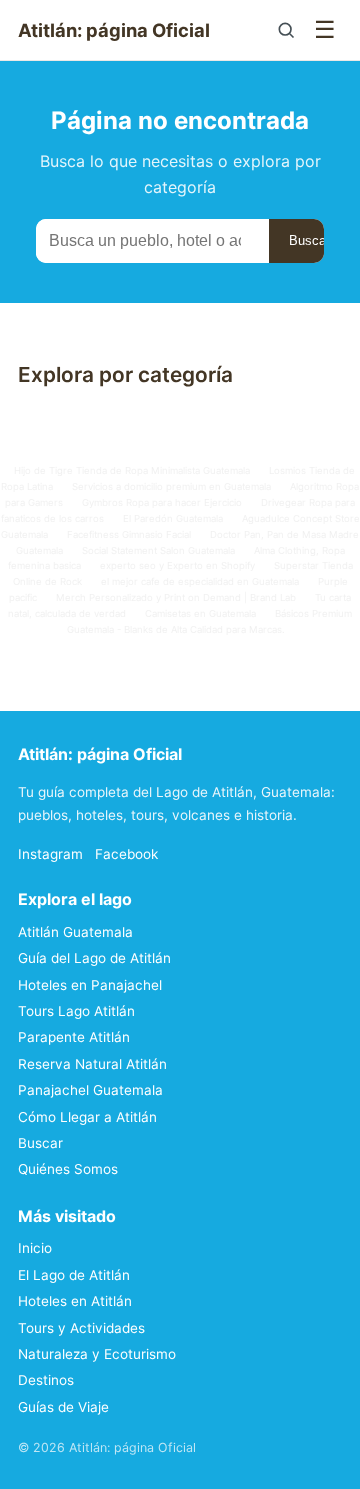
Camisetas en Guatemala (200, 613)
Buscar (309, 240)
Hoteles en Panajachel (90, 985)
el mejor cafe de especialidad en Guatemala (200, 581)
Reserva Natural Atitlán (92, 1064)
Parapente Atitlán (74, 1037)
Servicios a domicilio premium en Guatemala (171, 486)
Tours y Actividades (81, 1328)
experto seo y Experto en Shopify (177, 565)
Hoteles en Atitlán (75, 1301)
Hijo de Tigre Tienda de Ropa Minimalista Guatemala (132, 470)
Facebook (126, 854)
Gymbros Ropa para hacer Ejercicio (162, 502)
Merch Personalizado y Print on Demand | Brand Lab (176, 597)
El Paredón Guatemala (173, 518)
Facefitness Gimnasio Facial (129, 534)
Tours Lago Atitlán (76, 1011)
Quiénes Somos (68, 1169)
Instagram (50, 854)
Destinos (46, 1380)
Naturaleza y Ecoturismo (97, 1354)
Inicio (35, 1248)
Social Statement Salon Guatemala (158, 550)
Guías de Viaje (63, 1407)
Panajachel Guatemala (90, 1090)
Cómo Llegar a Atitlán (87, 1117)
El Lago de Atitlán (74, 1275)
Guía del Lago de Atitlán (94, 958)
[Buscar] (286, 30)
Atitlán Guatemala (75, 932)
